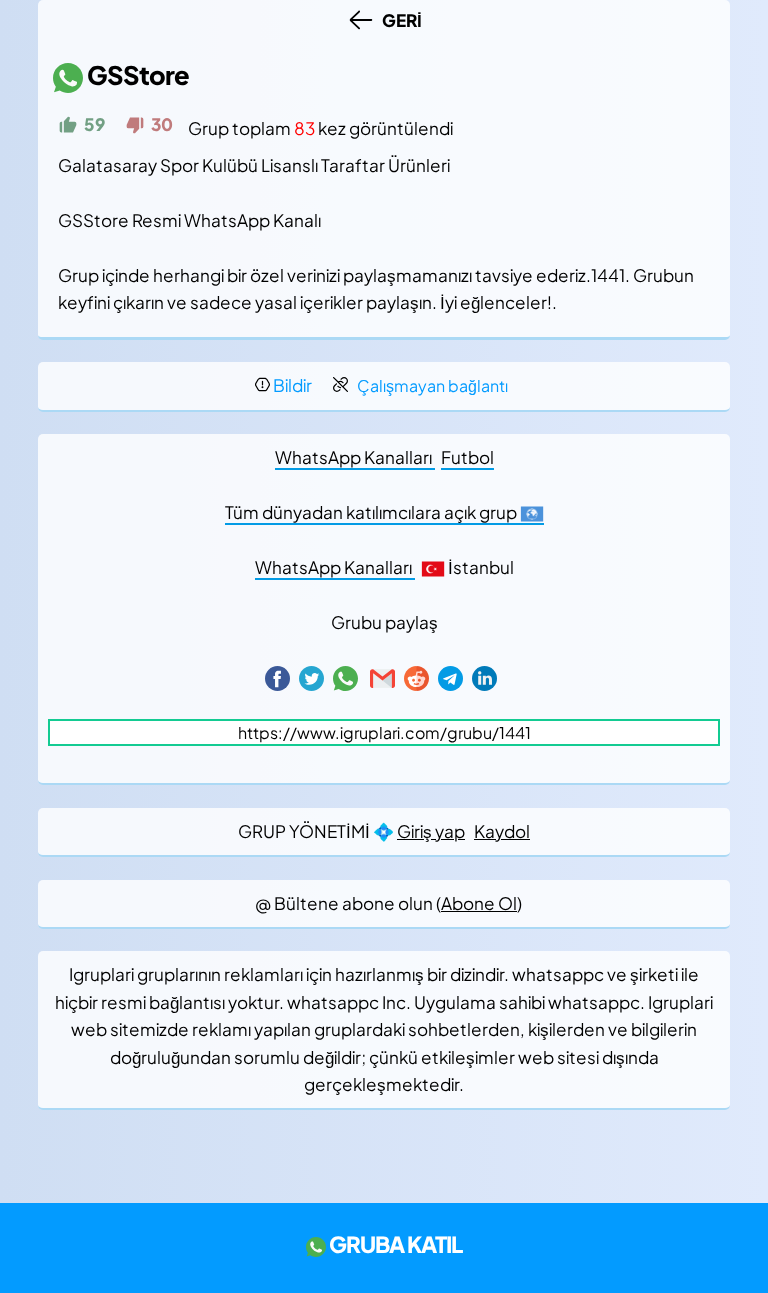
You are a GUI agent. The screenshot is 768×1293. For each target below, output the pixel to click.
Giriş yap (431, 831)
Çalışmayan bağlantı (432, 385)
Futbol (467, 457)
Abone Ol (479, 903)
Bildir (292, 385)
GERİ (399, 20)
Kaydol (502, 831)
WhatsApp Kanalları (355, 457)
